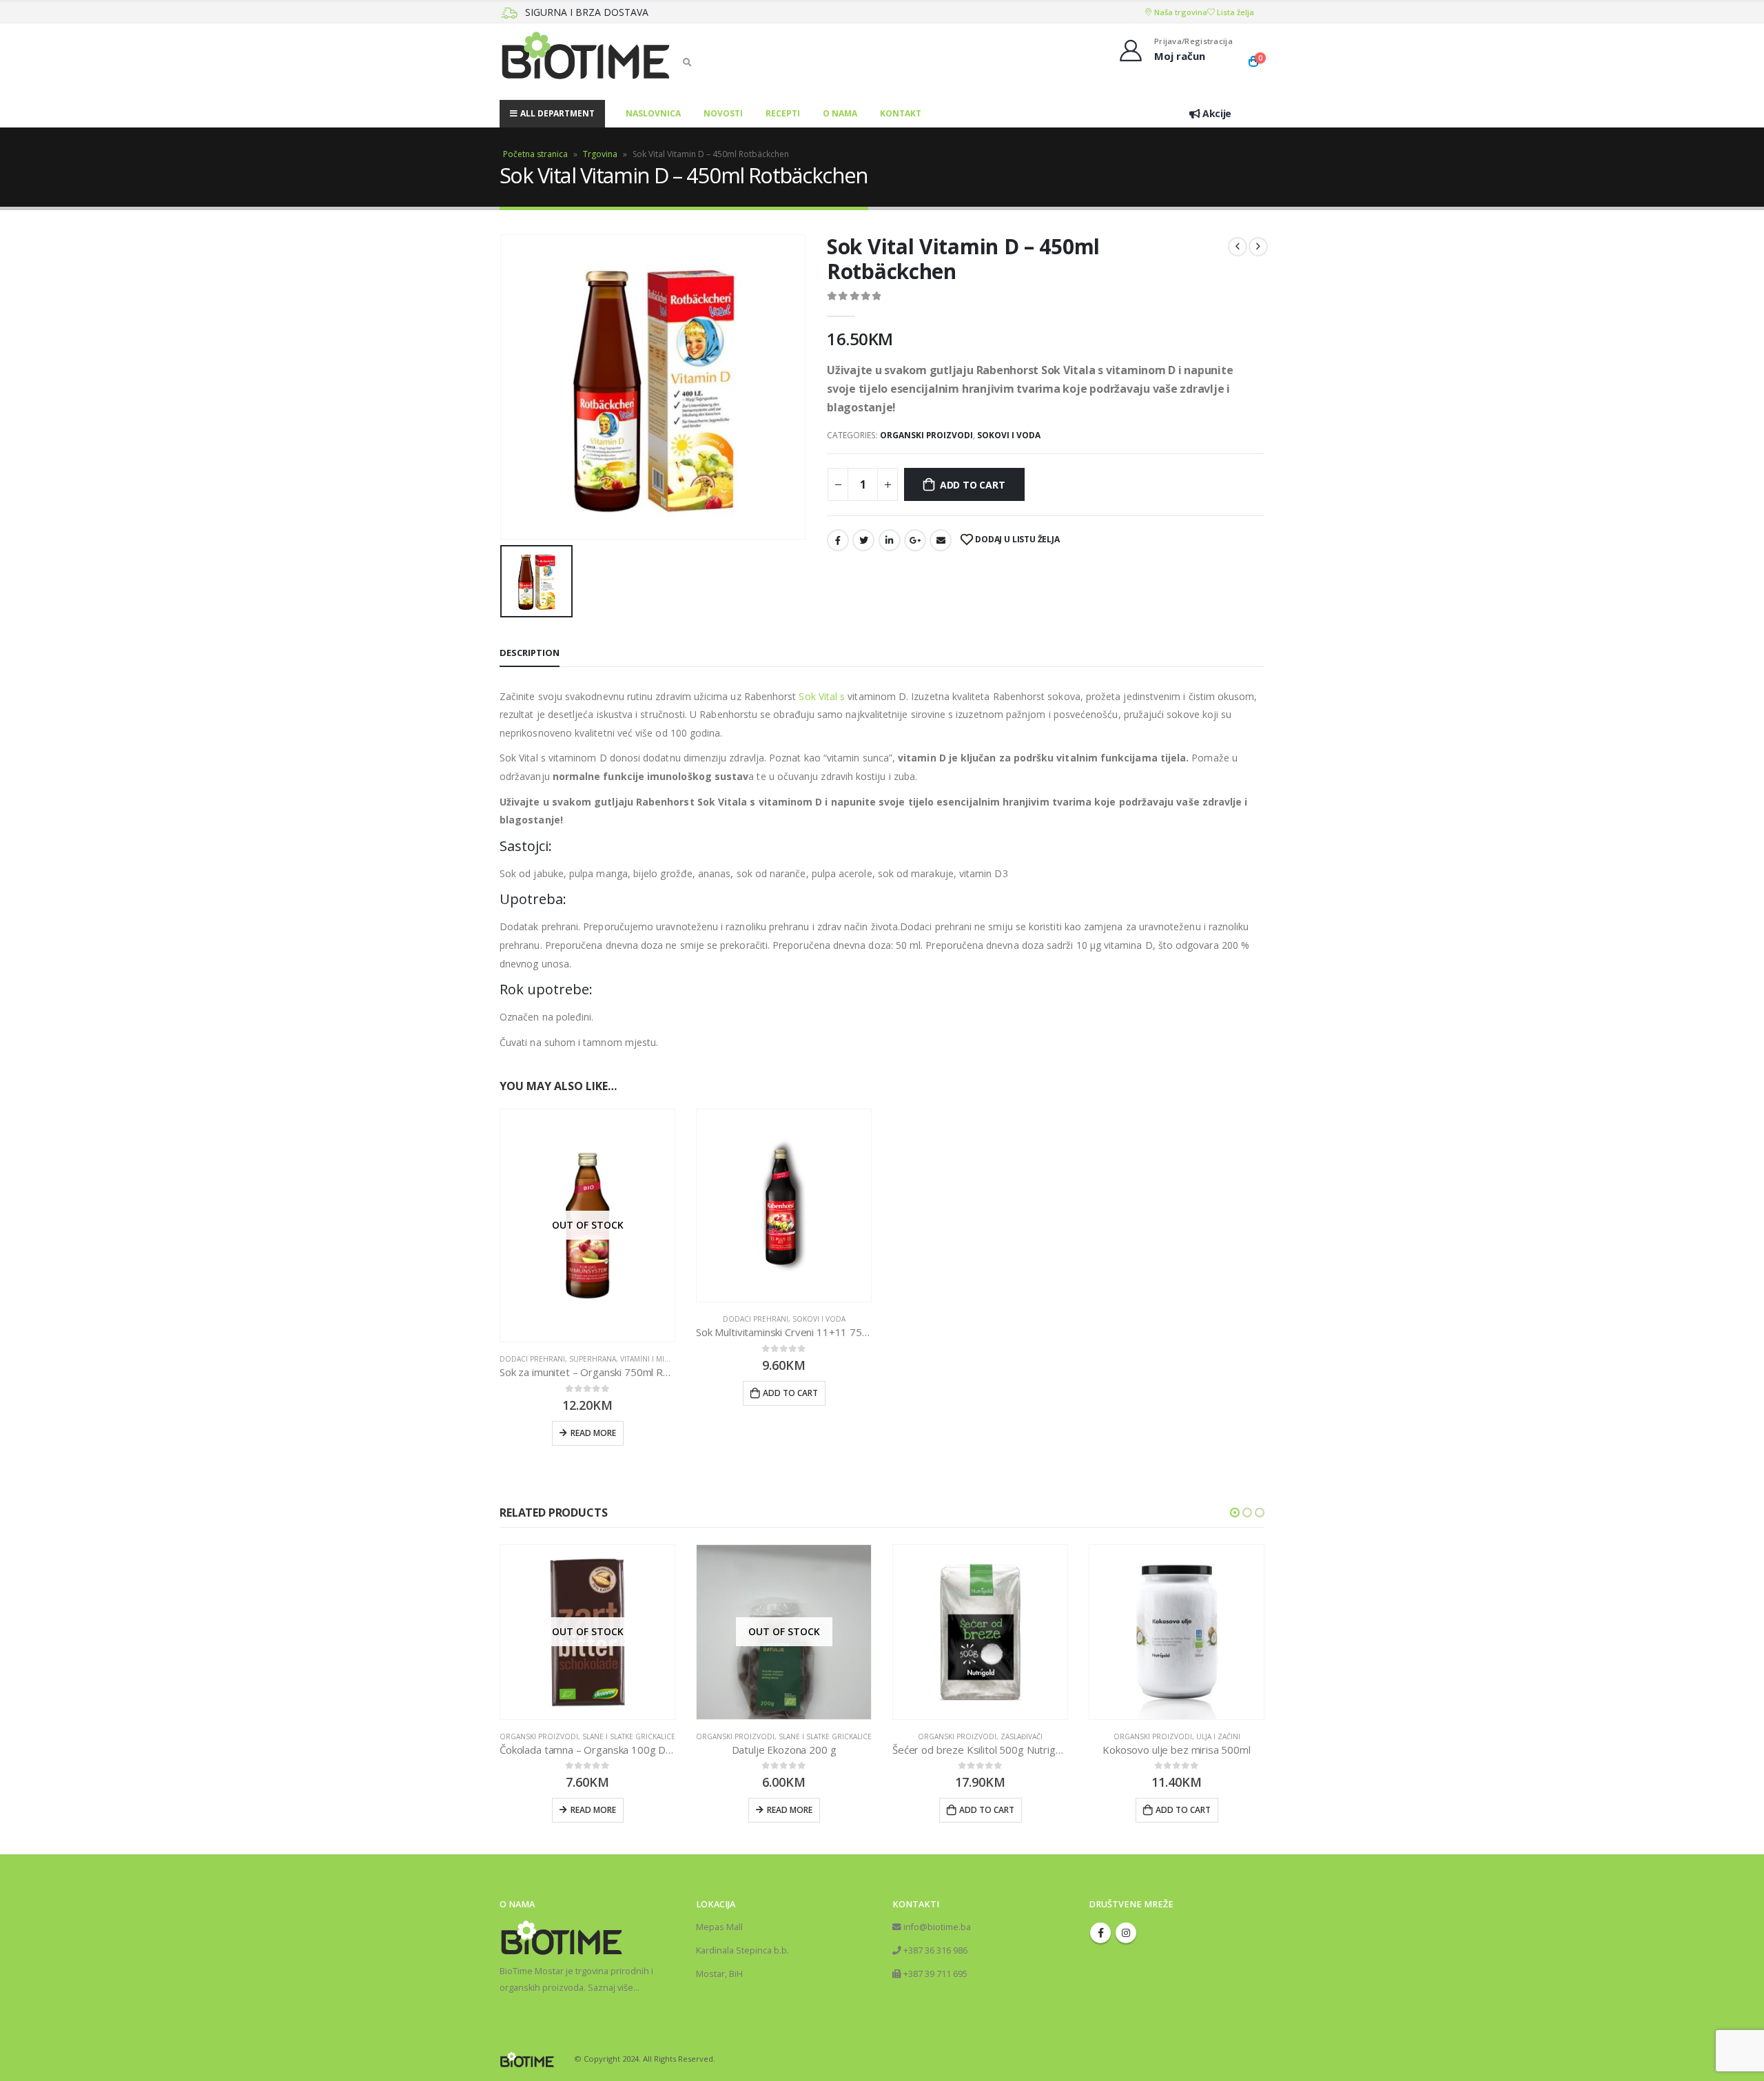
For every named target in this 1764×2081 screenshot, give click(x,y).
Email (941, 540)
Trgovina (600, 154)
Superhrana (593, 1359)
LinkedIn (890, 540)
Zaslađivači (1022, 1736)
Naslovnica (653, 113)
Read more (593, 1433)
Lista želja (1234, 12)
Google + (915, 540)
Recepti (783, 113)
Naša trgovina (1180, 12)
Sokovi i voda (1009, 435)
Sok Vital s (820, 696)
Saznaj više (611, 1988)
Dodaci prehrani (532, 1359)
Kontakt (901, 113)
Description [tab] (530, 653)
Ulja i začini (1218, 1736)
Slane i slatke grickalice (629, 1736)
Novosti (723, 113)
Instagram (1126, 1933)
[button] (1235, 1513)
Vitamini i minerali (654, 1359)
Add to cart (973, 485)
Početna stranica (535, 154)
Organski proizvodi (926, 435)
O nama (840, 113)
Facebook (838, 540)
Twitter (863, 540)
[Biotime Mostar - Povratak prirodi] (586, 62)
